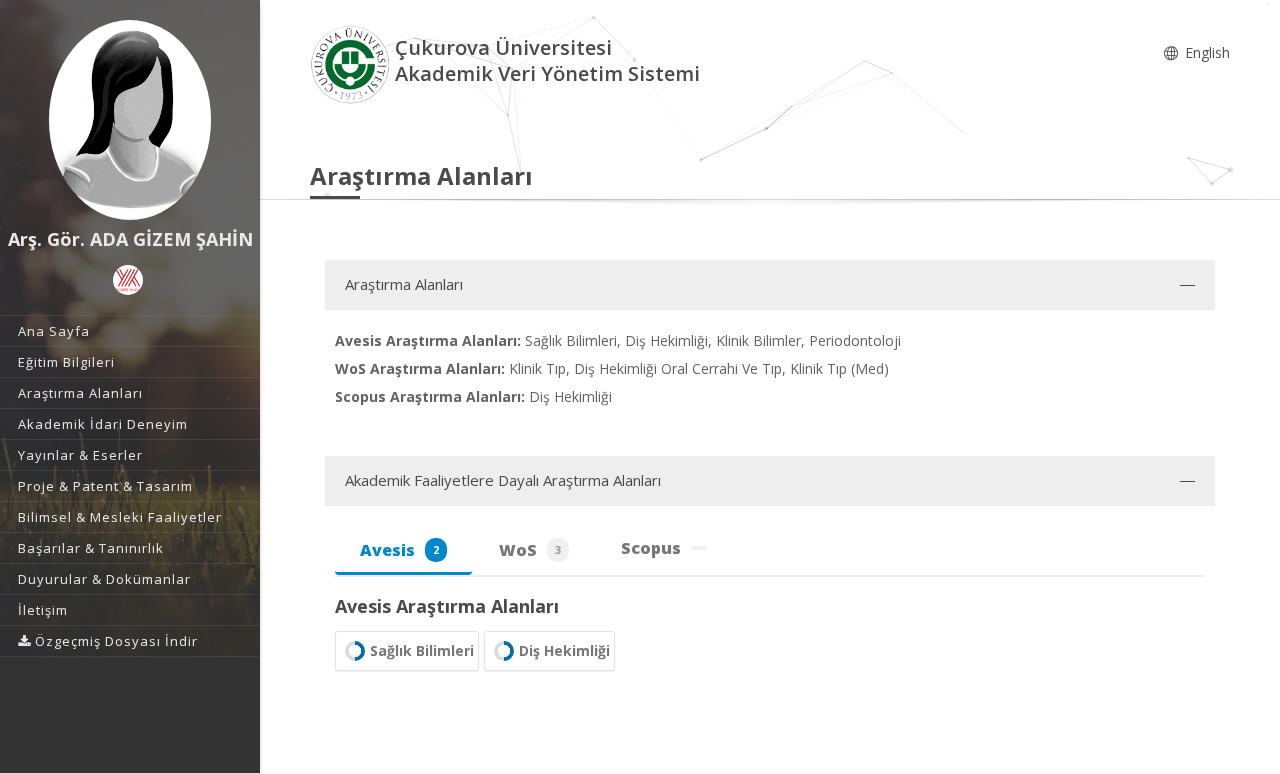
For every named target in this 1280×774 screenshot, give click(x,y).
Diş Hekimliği (564, 650)
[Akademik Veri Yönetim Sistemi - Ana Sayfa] (352, 63)
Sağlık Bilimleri (422, 650)
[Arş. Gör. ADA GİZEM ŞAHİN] (130, 120)
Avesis (399, 550)
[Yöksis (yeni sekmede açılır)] (128, 280)
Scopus (651, 548)
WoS (530, 550)
